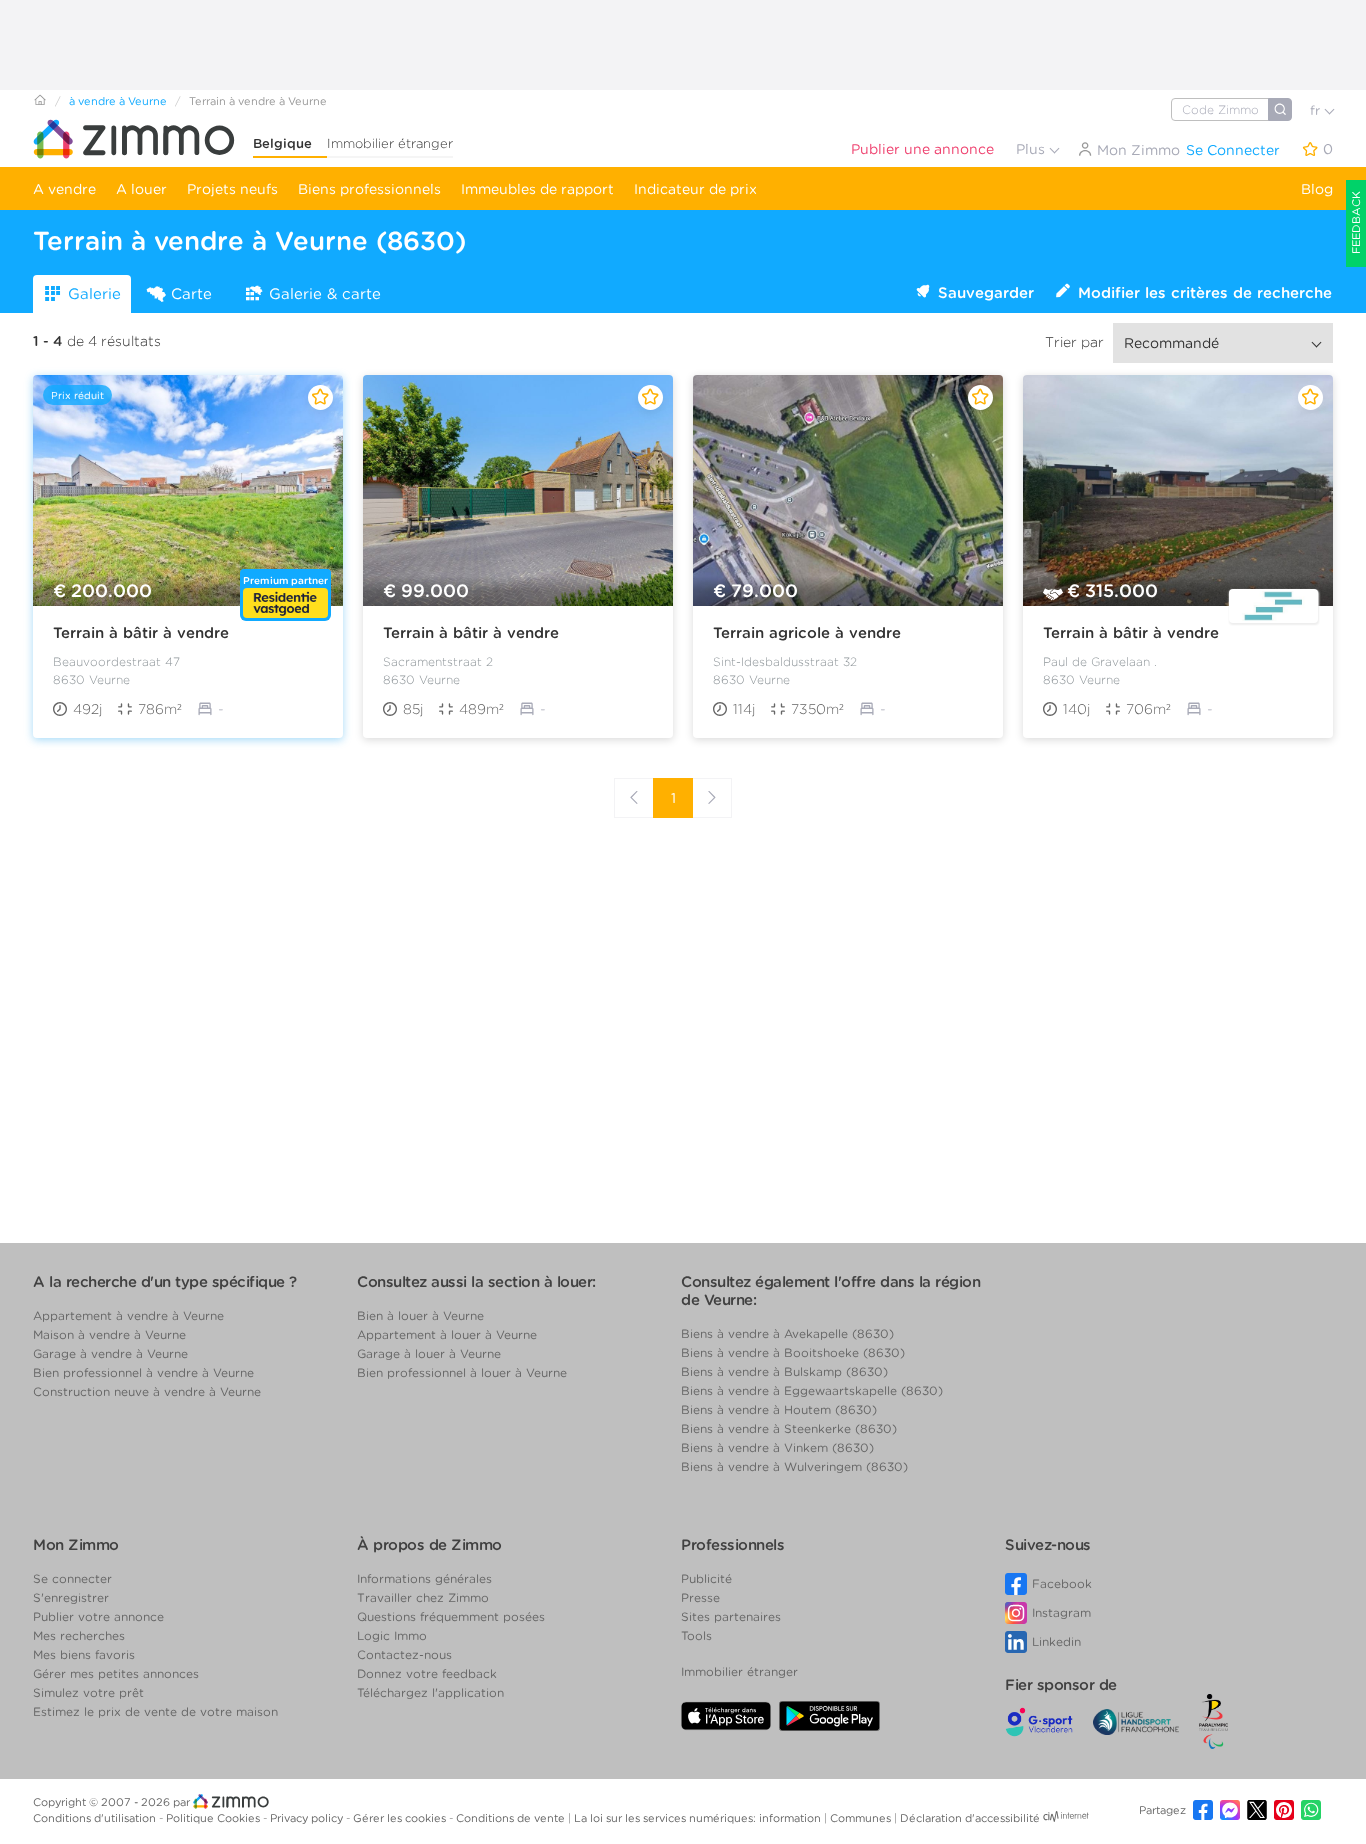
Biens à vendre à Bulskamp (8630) (784, 1371)
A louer (141, 189)
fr (1317, 110)
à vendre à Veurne (118, 101)
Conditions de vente (512, 1818)
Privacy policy (308, 1818)
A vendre (64, 189)
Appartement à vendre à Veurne (128, 1315)
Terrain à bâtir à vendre (141, 633)
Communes (862, 1818)
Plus (1032, 149)
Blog (1317, 189)
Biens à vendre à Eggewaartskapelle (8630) (812, 1390)
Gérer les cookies (401, 1818)
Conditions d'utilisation (96, 1818)
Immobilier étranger (390, 143)
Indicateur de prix (695, 189)
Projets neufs (232, 189)
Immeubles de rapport (537, 189)
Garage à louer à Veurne (429, 1353)
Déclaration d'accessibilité (970, 1818)
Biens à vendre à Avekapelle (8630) (787, 1333)
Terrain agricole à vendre (807, 633)
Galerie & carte (325, 294)
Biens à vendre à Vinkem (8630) (777, 1447)
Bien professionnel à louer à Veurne (462, 1372)
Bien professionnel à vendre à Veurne (143, 1372)
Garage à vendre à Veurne (110, 1353)
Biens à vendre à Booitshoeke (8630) (793, 1352)
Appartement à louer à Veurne (447, 1334)
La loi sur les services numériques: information (699, 1818)
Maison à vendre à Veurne (109, 1334)
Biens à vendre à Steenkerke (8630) (789, 1428)
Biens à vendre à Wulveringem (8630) (794, 1466)
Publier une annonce (922, 149)
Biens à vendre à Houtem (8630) (779, 1409)
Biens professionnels (369, 189)
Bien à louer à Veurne (420, 1315)
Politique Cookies (214, 1818)
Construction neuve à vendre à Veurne (147, 1391)
